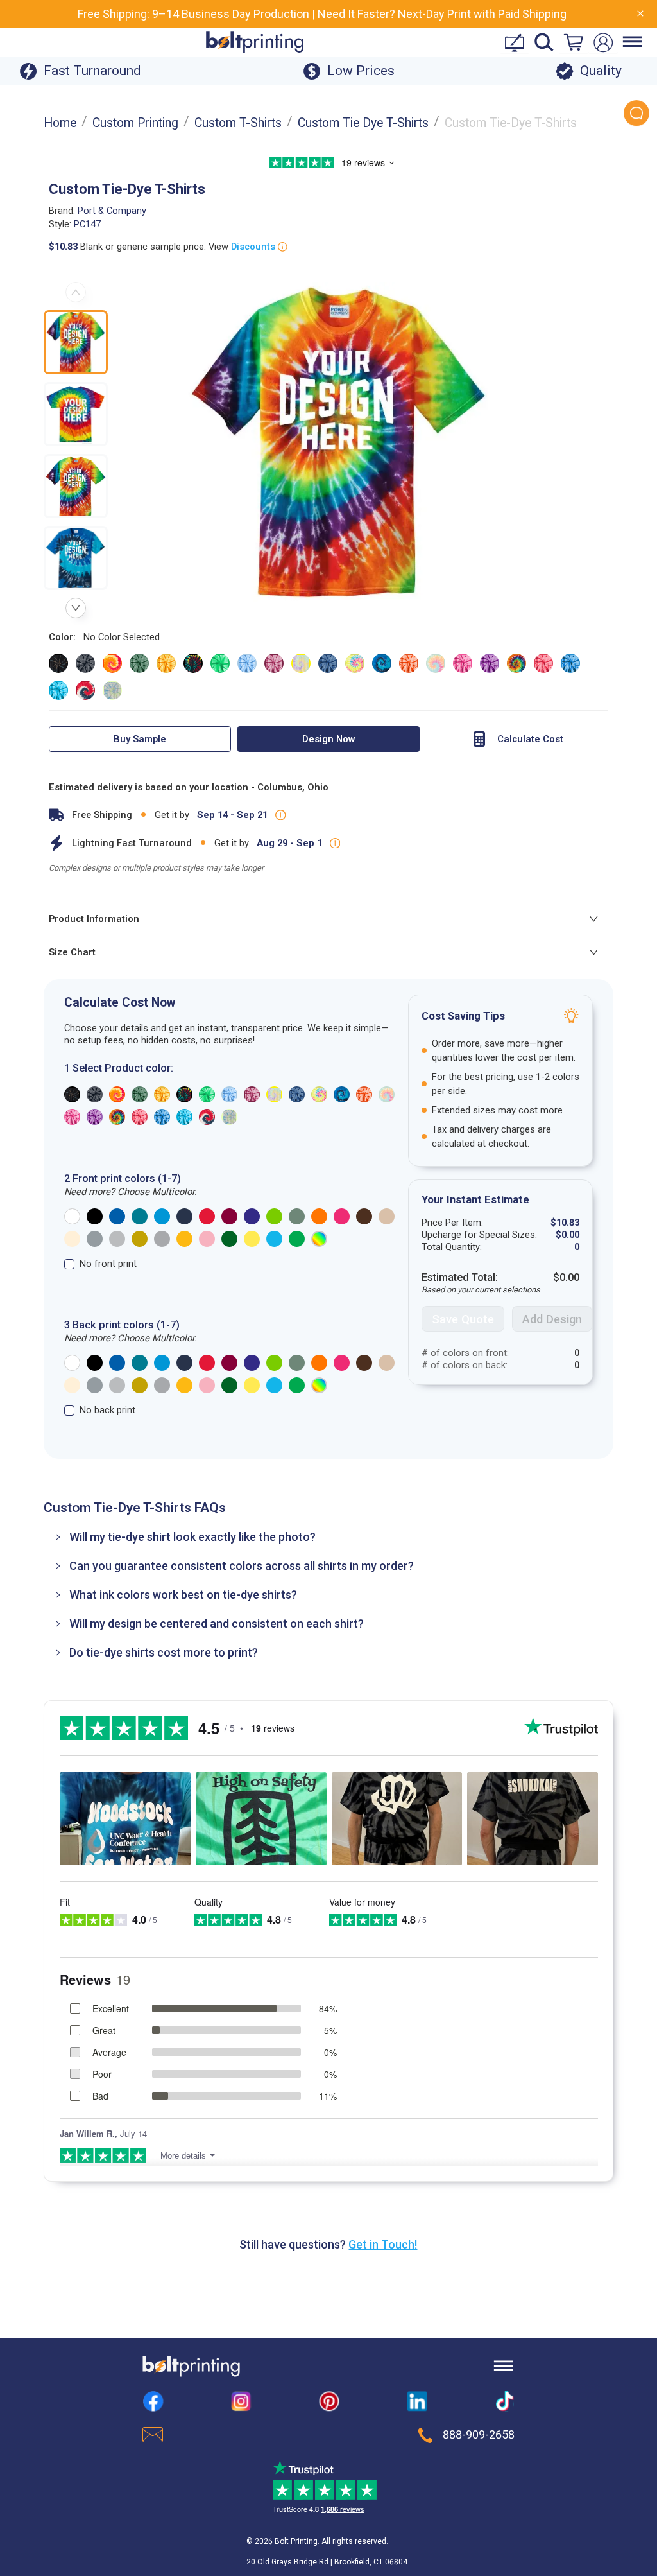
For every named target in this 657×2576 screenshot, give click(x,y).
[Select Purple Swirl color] (490, 663)
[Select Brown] (364, 1216)
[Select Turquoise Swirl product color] (184, 1117)
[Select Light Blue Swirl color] (247, 663)
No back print (107, 1410)
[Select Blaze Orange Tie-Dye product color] (117, 1094)
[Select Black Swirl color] (85, 663)
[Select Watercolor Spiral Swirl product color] (229, 1117)
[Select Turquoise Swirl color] (58, 690)
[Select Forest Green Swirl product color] (140, 1094)
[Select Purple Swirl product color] (95, 1117)
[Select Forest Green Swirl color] (139, 663)
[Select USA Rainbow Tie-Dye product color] (207, 1117)
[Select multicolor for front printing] (319, 1239)
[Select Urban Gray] (297, 1216)
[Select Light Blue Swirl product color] (229, 1094)
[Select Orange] (319, 1216)
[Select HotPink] (342, 1216)
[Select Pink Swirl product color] (72, 1117)
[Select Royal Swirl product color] (162, 1117)
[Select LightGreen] (297, 1239)
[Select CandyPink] (207, 1239)
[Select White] (72, 1216)
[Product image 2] (76, 414)
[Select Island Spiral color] (193, 663)
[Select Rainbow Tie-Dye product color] (117, 1117)
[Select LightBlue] (274, 1239)
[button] (329, 1537)
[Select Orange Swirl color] (409, 663)
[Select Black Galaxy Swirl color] (58, 663)
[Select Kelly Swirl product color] (207, 1094)
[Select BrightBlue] (162, 1216)
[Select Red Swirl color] (543, 663)
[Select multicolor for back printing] (319, 1385)
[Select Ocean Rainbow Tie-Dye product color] (342, 1094)
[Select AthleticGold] (184, 1239)
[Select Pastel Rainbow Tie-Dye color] (436, 663)
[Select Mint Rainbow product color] (274, 1094)
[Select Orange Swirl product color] (364, 1094)
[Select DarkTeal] (140, 1216)
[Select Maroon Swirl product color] (252, 1094)
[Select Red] (207, 1216)
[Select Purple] (252, 1216)
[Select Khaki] (387, 1216)
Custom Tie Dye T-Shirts (363, 123)
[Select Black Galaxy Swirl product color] (72, 1094)
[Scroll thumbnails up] (76, 292)
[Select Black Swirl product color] (95, 1094)
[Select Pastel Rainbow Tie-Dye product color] (387, 1094)
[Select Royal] (117, 1216)
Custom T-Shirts (238, 123)
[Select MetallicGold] (140, 1239)
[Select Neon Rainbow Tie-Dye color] (355, 663)
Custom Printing (135, 123)
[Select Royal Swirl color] (570, 663)
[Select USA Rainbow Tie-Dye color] (85, 690)
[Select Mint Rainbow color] (301, 663)
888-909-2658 (479, 2435)
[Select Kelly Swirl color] (220, 663)
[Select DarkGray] (95, 1239)
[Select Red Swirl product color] (140, 1117)
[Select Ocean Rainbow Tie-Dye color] (382, 663)
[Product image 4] (76, 558)
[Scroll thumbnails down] (76, 608)
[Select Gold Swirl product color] (162, 1094)
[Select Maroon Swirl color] (274, 663)
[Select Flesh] (72, 1239)
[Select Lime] (274, 1216)
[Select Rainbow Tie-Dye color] (516, 663)
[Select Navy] (184, 1216)
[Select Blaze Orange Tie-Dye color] (112, 663)
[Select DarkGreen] (229, 1239)
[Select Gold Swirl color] (166, 663)
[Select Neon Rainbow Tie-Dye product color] (319, 1094)
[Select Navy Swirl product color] (297, 1094)
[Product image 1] (76, 342)
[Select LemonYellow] (252, 1239)
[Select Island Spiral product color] (184, 1094)
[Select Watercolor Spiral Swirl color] (112, 690)
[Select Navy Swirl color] (328, 663)
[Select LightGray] (117, 1239)
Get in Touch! (383, 2244)
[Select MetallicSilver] (162, 1239)
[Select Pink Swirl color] (463, 663)
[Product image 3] (76, 486)
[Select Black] (95, 1216)
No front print (108, 1264)
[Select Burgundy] (229, 1216)
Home (60, 123)
